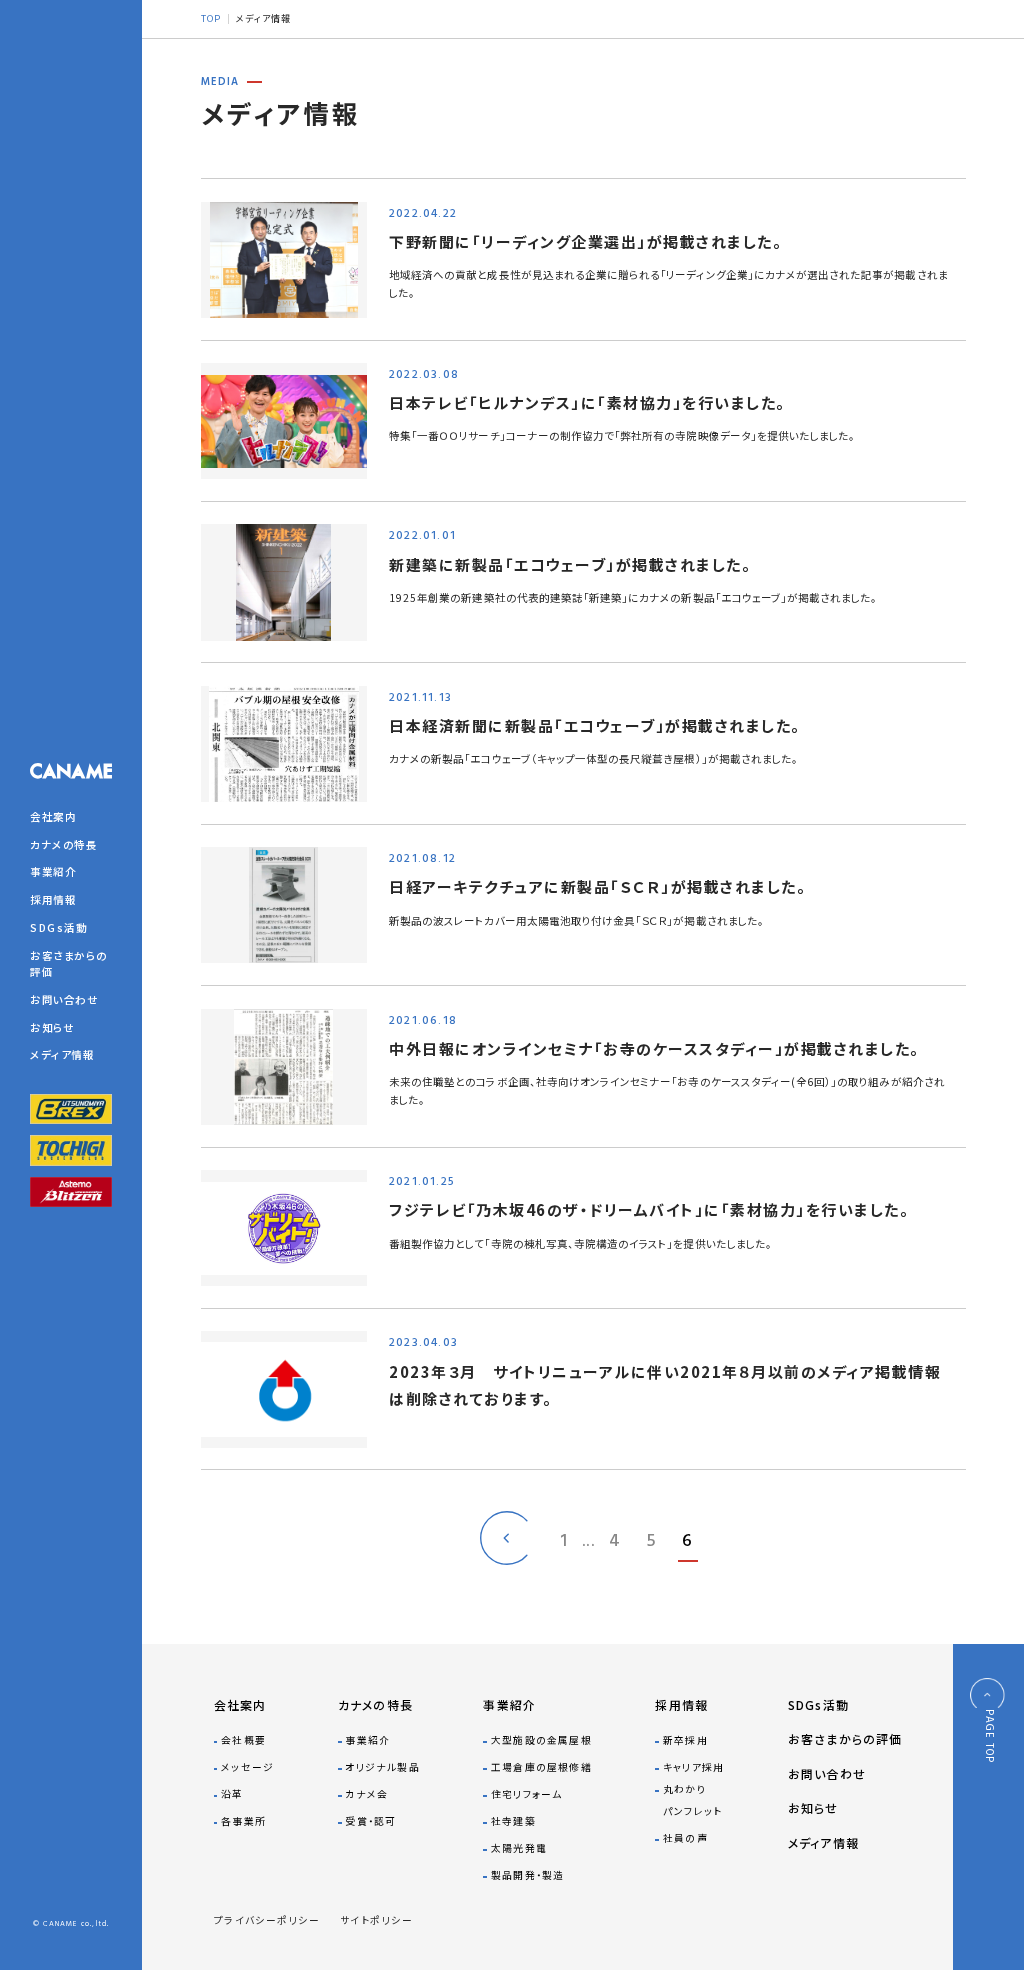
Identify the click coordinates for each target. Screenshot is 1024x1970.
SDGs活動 (58, 927)
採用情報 (53, 899)
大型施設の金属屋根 (541, 1740)
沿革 (232, 1794)
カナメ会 (366, 1794)
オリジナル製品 (382, 1767)
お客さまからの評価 (845, 1738)
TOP (211, 18)
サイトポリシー (376, 1920)
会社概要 (243, 1740)
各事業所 (243, 1821)
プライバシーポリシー (267, 1920)
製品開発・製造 (527, 1875)
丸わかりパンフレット (692, 1800)
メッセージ (247, 1767)
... (588, 1542)
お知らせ (52, 1027)
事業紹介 (53, 871)
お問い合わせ (64, 999)
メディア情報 (62, 1054)
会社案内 (53, 816)
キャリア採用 (693, 1767)
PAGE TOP (987, 1736)
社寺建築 (513, 1821)
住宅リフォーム (526, 1794)
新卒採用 (685, 1740)
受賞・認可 (370, 1821)
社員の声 (685, 1838)
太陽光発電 (518, 1848)
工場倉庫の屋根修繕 (541, 1767)
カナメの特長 (63, 844)
